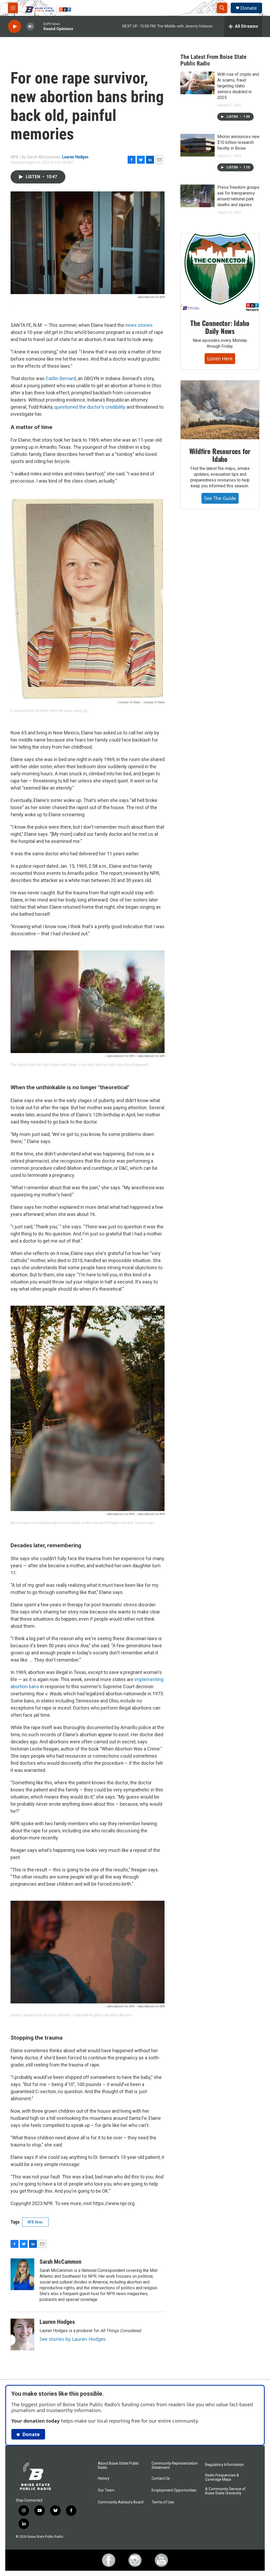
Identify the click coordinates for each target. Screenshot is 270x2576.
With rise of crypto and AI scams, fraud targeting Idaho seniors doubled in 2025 (238, 86)
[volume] (30, 27)
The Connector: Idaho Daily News (220, 327)
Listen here (220, 358)
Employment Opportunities (174, 2490)
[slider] (39, 26)
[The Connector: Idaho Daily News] (220, 272)
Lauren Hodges (75, 157)
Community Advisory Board (121, 2502)
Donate (249, 8)
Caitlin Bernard (61, 378)
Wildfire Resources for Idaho (220, 455)
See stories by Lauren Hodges (73, 2339)
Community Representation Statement (175, 2466)
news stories (139, 325)
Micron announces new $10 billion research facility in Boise (238, 142)
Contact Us (161, 2478)
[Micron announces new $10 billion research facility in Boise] (197, 145)
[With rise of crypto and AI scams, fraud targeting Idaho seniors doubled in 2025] (197, 83)
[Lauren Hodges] (22, 2334)
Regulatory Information (225, 2465)
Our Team (106, 2490)
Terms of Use (163, 2502)
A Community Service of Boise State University (225, 2491)
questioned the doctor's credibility (90, 407)
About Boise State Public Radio (118, 2466)
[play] (15, 27)
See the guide (220, 498)
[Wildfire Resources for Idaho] (220, 410)
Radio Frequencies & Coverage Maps (222, 2477)
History (104, 2478)
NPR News (35, 2222)
